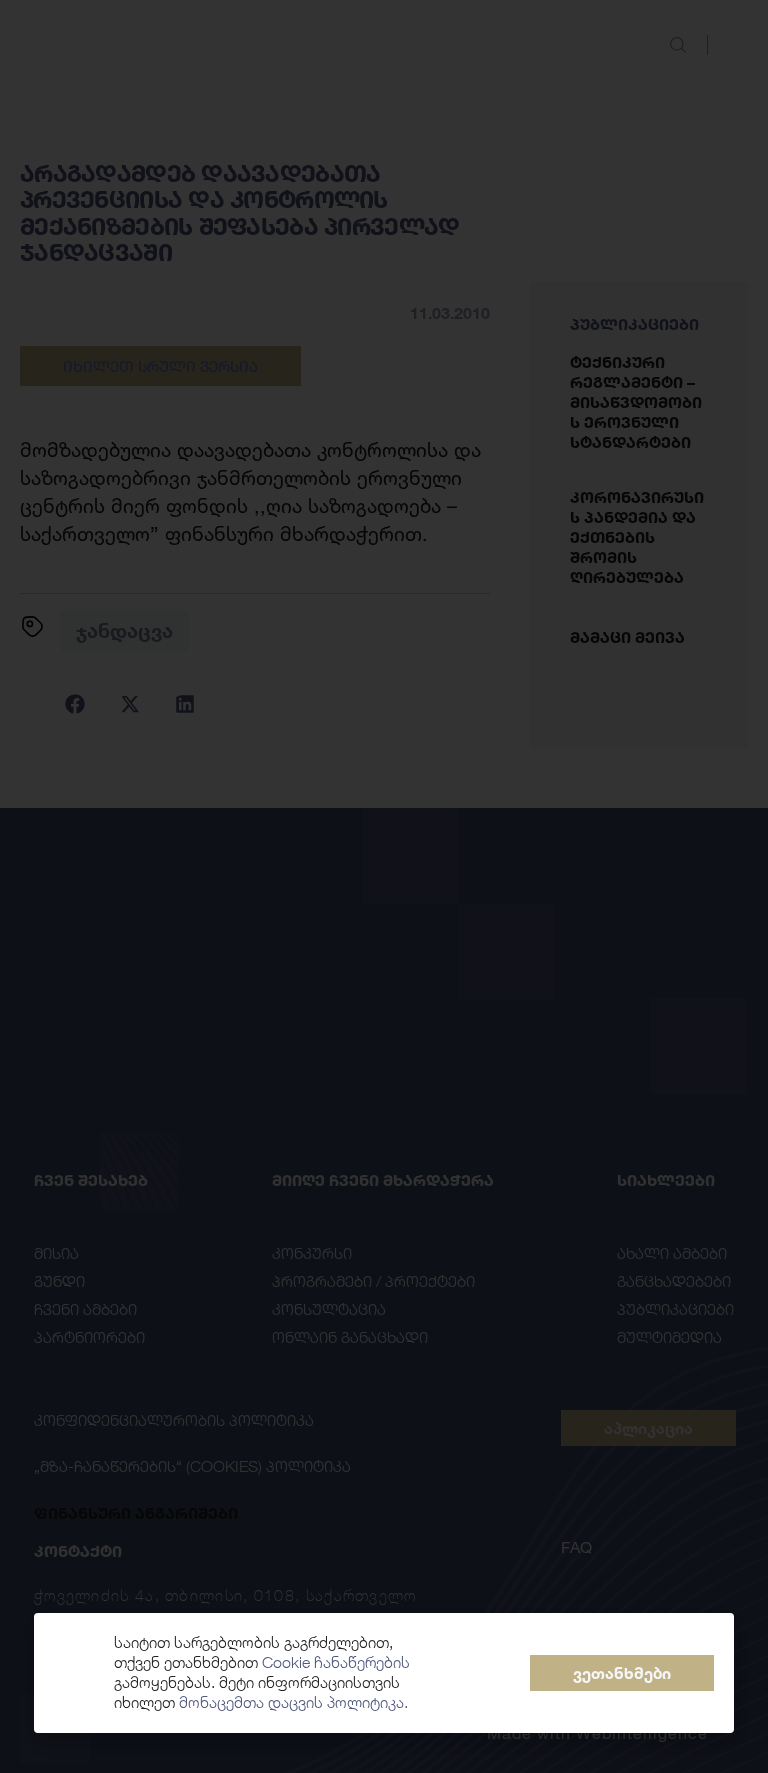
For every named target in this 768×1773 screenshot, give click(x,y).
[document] (384, 886)
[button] (622, 1673)
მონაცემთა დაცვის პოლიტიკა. (293, 1702)
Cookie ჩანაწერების (336, 1662)
